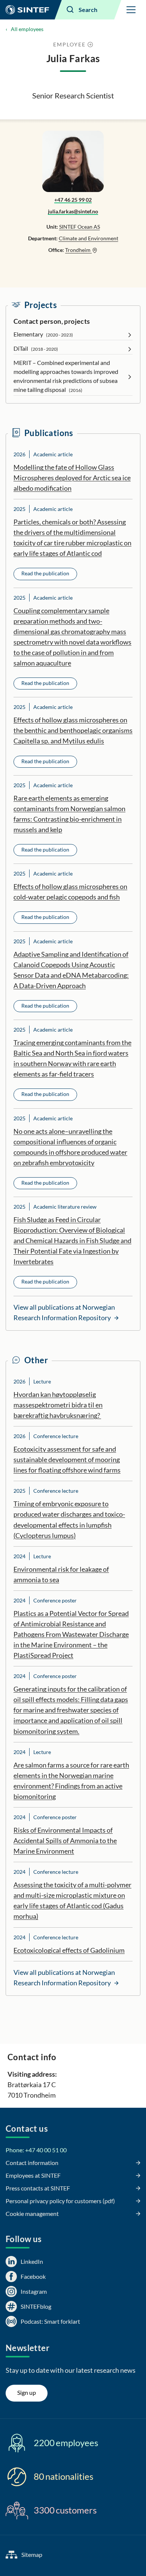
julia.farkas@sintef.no (73, 211)
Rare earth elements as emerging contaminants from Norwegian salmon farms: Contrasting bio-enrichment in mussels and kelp (69, 814)
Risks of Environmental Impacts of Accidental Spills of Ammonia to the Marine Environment (65, 1840)
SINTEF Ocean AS (80, 227)
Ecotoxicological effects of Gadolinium (69, 1950)
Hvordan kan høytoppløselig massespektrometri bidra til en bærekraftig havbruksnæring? (58, 1405)
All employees (27, 29)
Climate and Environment (89, 238)
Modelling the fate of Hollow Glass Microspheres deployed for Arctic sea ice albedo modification (72, 478)
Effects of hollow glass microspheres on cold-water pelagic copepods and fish (70, 892)
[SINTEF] (27, 10)
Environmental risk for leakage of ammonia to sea (61, 1574)
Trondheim (78, 250)
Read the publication (45, 573)
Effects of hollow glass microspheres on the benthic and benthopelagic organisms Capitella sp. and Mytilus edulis (73, 730)
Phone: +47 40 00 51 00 (36, 2150)
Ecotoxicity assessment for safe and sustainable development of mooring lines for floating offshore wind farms (67, 1459)
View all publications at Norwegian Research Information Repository (64, 1312)
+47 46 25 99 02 (73, 200)
